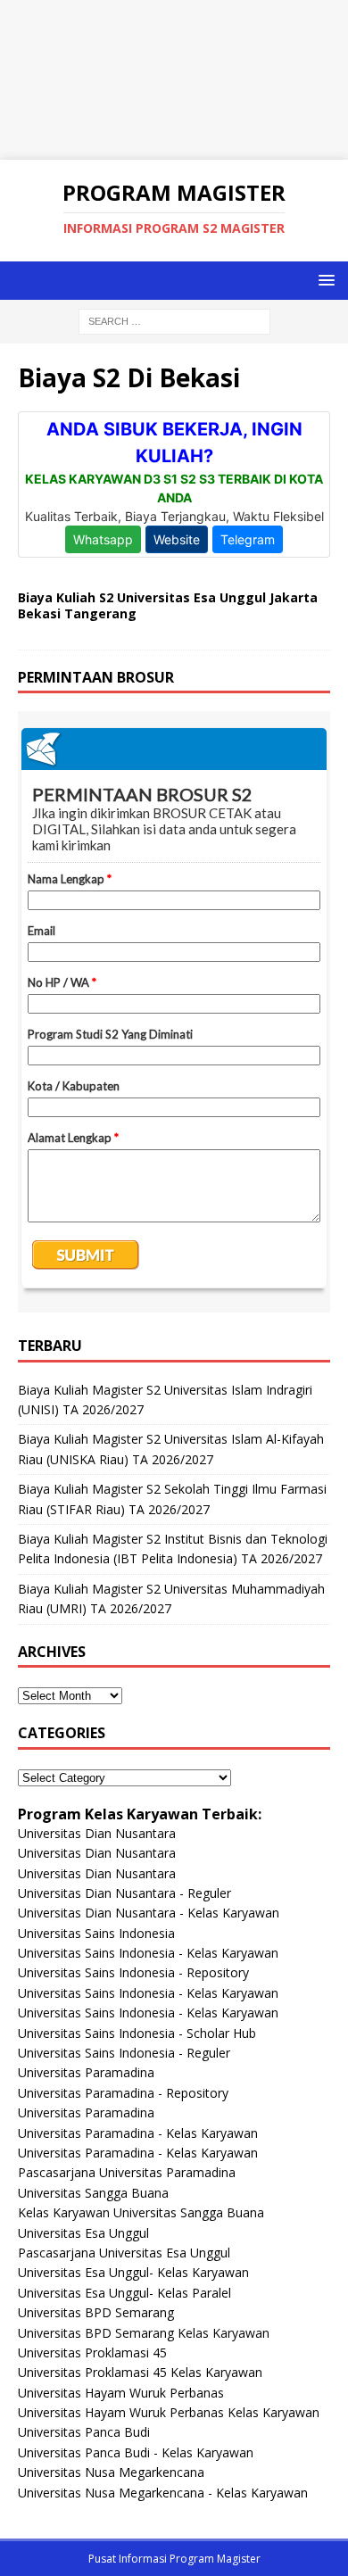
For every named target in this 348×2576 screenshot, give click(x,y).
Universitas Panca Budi (84, 2432)
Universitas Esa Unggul (83, 2233)
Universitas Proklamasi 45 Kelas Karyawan (140, 2372)
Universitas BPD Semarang (96, 2312)
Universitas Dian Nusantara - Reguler (124, 1893)
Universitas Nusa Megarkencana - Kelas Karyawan (163, 2493)
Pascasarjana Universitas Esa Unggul (124, 2253)
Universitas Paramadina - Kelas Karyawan (138, 2133)
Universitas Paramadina (86, 2072)
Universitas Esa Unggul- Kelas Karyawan (133, 2272)
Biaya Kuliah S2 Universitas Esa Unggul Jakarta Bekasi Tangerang (168, 605)
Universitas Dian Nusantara (97, 1833)
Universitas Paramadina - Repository (123, 2093)
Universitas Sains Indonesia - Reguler (124, 2053)
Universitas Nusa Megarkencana (111, 2472)
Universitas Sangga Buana (93, 2193)
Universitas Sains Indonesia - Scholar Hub (137, 2033)
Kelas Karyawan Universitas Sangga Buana (141, 2212)
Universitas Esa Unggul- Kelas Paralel (124, 2293)
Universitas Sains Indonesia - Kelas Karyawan (148, 1953)
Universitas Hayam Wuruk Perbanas (121, 2393)
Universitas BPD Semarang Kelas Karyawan (144, 2333)
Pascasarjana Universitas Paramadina (127, 2172)
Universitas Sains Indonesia (96, 1933)
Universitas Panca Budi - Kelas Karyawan (136, 2452)
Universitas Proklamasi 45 (92, 2352)
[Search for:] (174, 320)
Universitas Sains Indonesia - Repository (133, 1972)
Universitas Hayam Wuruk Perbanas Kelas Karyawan (169, 2412)
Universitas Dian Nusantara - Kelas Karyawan (149, 1913)
